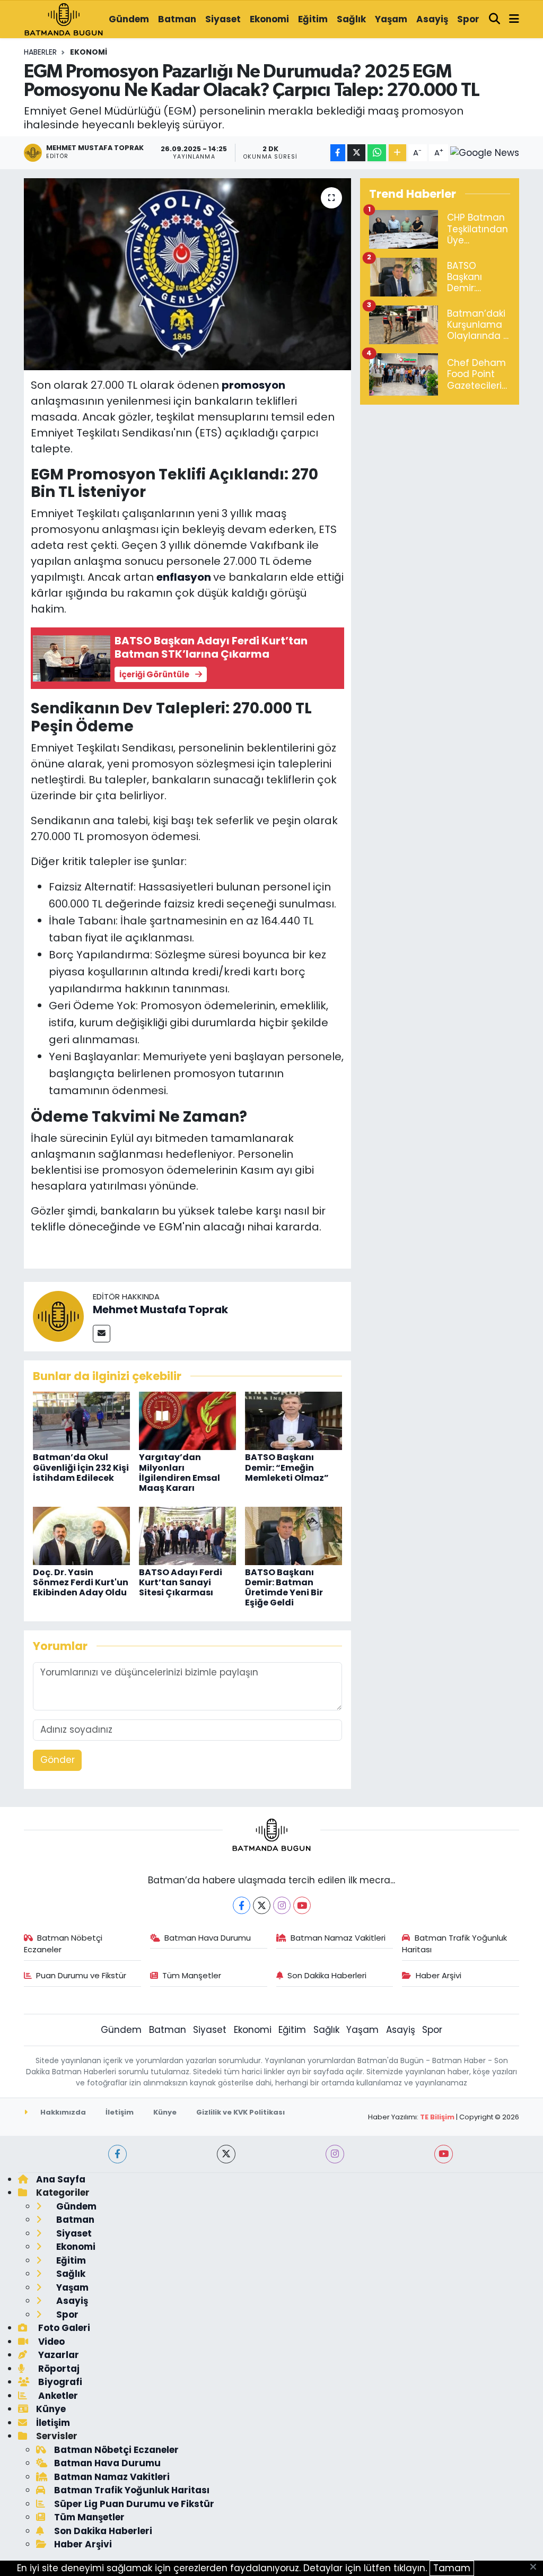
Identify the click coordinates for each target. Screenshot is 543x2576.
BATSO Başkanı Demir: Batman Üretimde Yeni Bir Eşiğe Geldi (284, 1588)
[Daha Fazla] (397, 153)
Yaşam (391, 19)
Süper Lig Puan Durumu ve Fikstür (134, 2504)
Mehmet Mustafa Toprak (160, 1309)
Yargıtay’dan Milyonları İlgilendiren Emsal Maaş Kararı (179, 1473)
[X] (262, 1905)
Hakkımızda (62, 2112)
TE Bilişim (437, 2117)
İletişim (120, 2112)
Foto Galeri (63, 2328)
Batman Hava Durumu (208, 1938)
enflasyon (185, 577)
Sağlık (351, 19)
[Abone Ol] (485, 153)
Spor (468, 19)
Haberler (40, 52)
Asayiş (432, 19)
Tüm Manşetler (192, 1975)
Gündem (129, 19)
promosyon (253, 385)
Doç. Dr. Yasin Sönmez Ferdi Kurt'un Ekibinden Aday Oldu (81, 1582)
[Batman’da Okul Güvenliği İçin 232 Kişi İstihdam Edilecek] (81, 1420)
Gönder (58, 1760)
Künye (165, 2112)
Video (50, 2342)
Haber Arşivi (439, 1975)
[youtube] (444, 2154)
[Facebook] (242, 1905)
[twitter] (226, 2154)
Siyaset (223, 19)
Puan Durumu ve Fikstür (81, 1975)
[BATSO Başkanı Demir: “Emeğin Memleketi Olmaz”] (294, 1420)
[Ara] (495, 20)
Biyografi (59, 2382)
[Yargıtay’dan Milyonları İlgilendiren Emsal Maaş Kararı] (187, 1420)
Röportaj (58, 2369)
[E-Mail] (102, 1334)
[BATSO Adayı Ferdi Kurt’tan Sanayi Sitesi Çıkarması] (187, 1535)
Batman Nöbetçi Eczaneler (63, 1944)
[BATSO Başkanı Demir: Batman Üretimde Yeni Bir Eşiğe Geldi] (294, 1535)
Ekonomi (269, 19)
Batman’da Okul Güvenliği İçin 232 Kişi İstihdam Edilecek (81, 1467)
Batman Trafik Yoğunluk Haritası (454, 1944)
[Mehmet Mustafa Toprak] (58, 1316)
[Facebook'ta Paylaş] (338, 153)
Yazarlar (58, 2355)
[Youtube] (302, 1905)
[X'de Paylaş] (356, 153)
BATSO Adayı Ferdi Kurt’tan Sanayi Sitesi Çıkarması (181, 1582)
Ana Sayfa (61, 2179)
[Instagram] (282, 1905)
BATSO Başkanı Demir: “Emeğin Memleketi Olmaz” (287, 1467)
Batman (177, 19)
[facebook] (117, 2154)
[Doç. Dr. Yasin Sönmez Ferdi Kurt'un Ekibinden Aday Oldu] (81, 1535)
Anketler (57, 2396)
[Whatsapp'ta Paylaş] (377, 153)
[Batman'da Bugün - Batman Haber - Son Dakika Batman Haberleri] (64, 19)
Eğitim (313, 19)
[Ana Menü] (514, 20)
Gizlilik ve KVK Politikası (240, 2112)
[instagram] (335, 2154)
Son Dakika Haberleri (327, 1975)
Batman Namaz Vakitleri (338, 1938)
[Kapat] (536, 2568)
